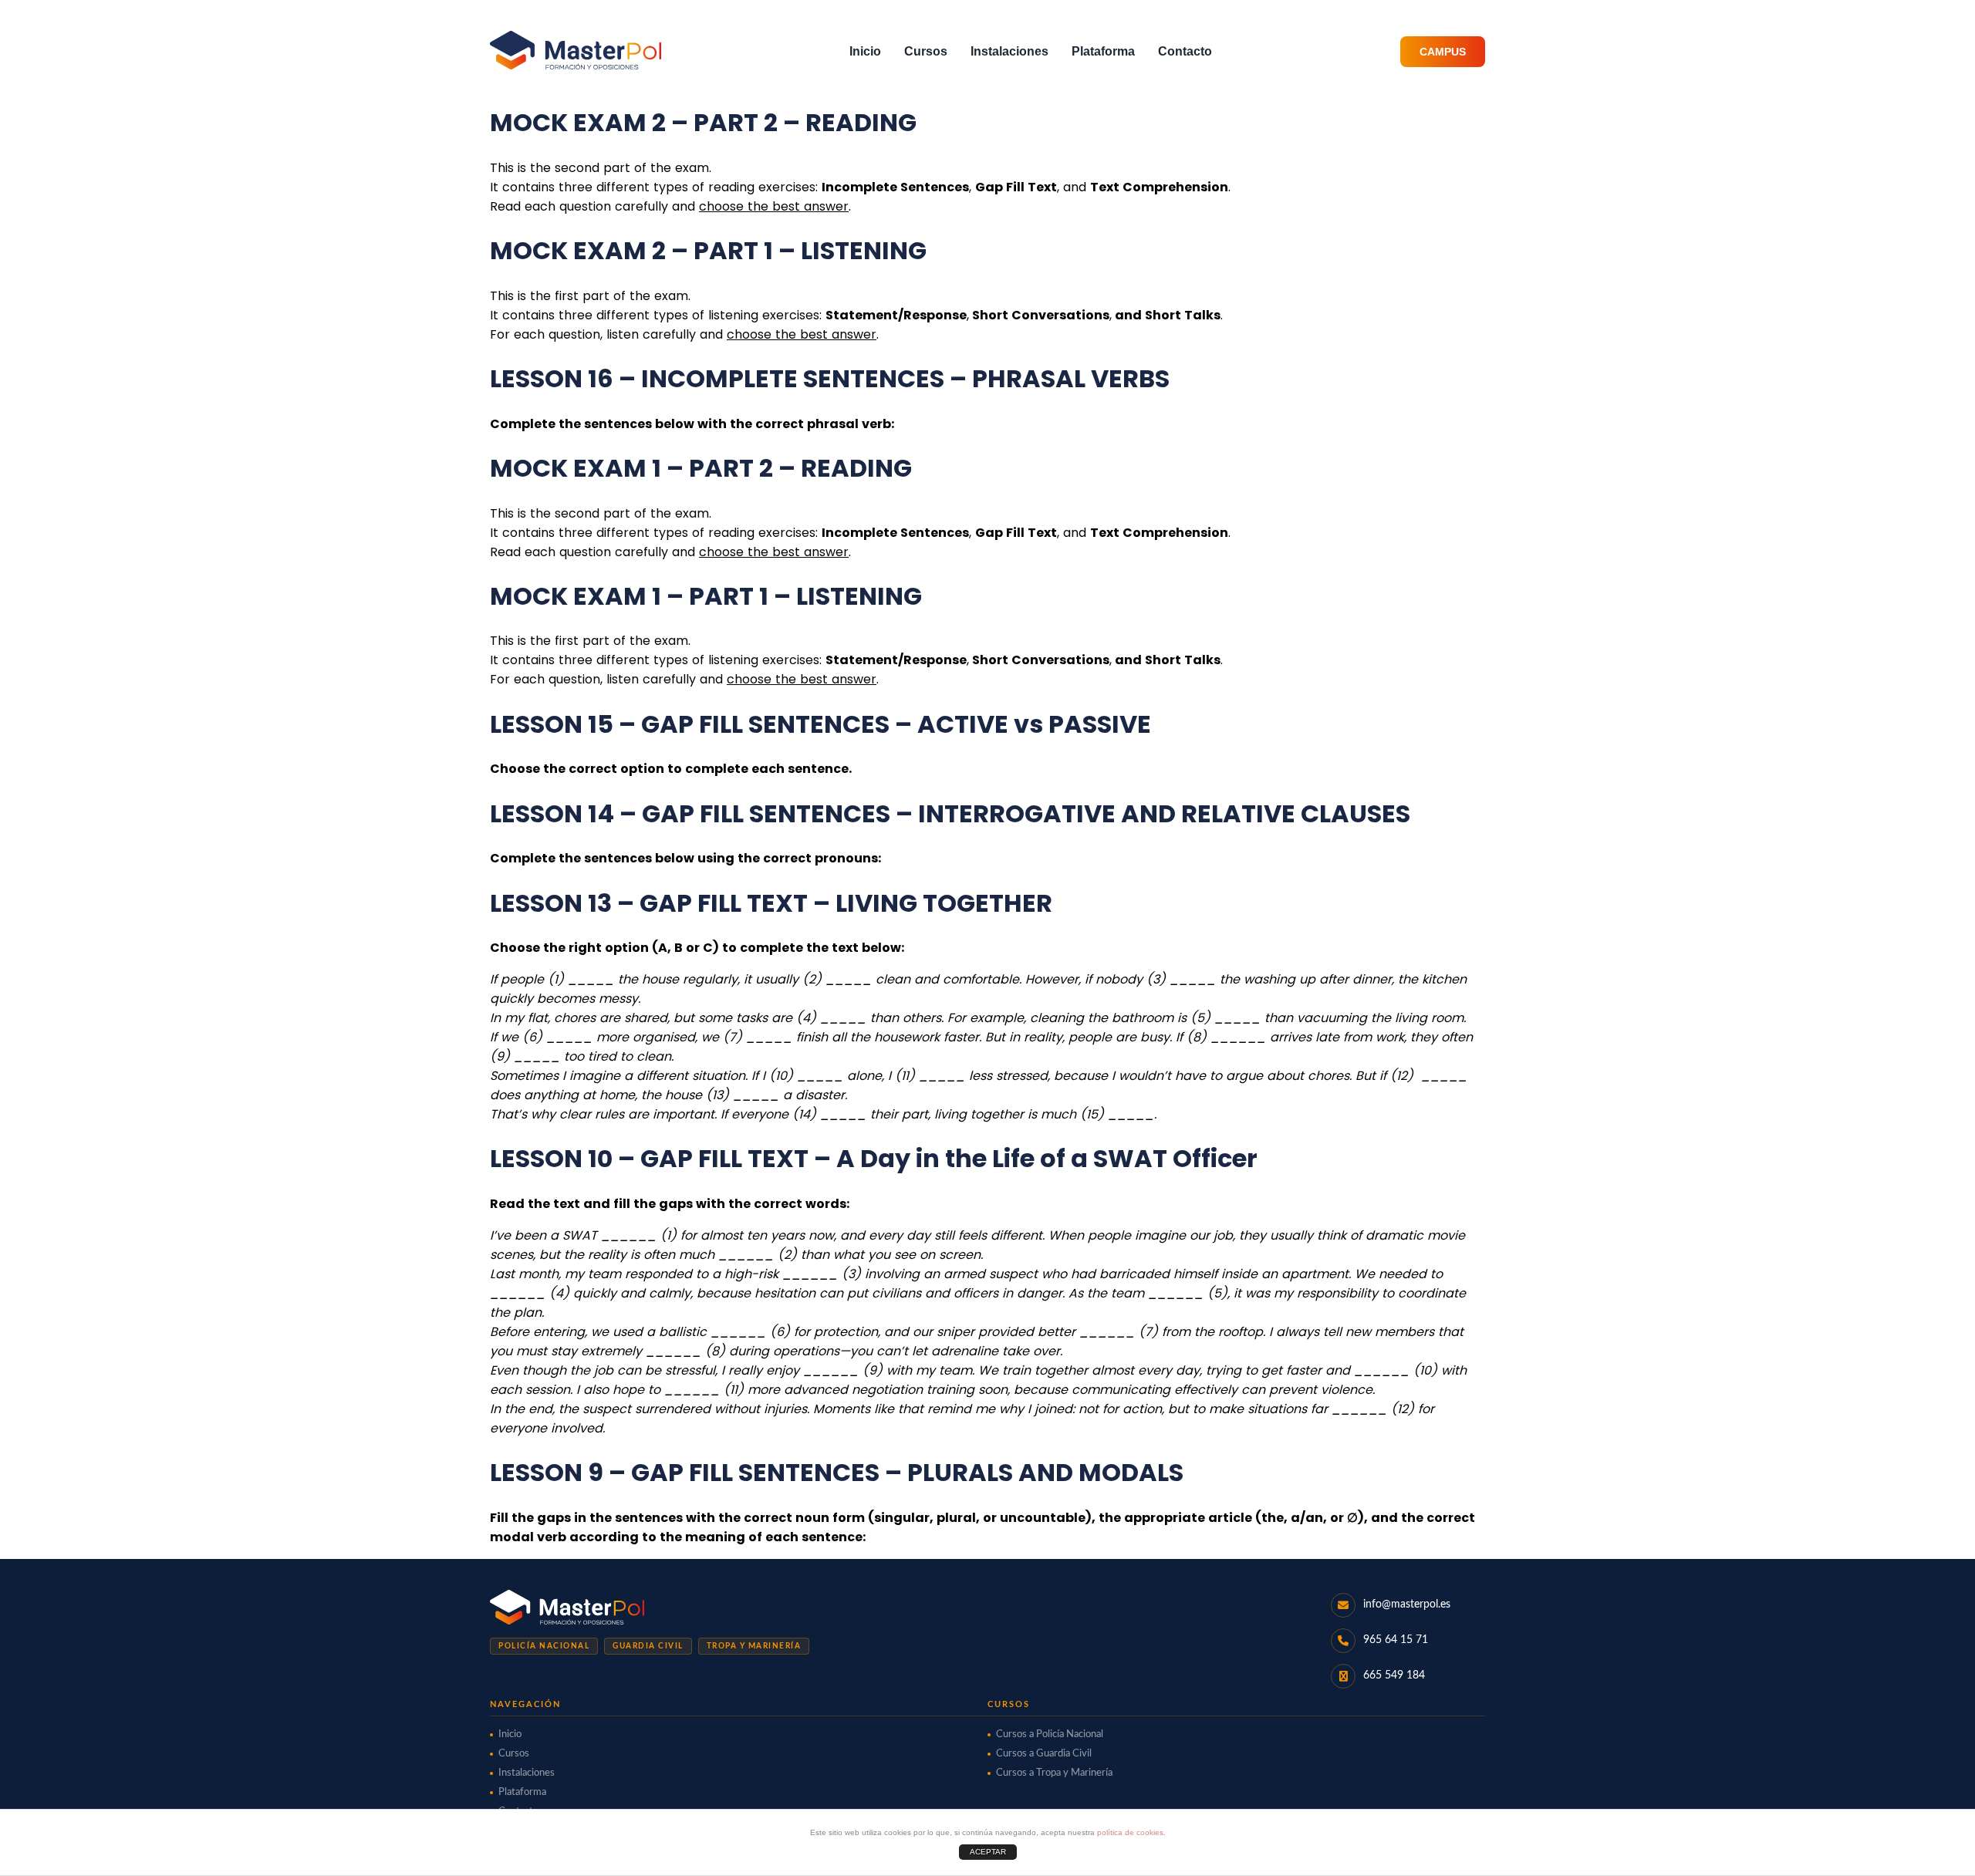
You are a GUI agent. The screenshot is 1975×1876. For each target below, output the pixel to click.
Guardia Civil (648, 1646)
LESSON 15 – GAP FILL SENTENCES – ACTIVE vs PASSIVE (820, 724)
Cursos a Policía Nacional (1050, 1734)
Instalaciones (1009, 51)
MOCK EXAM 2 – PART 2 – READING (703, 122)
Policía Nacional (544, 1646)
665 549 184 (1394, 1675)
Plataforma (1103, 51)
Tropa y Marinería (754, 1646)
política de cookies (1130, 1832)
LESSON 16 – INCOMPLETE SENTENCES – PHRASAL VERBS (830, 378)
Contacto (1185, 51)
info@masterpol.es (1407, 1604)
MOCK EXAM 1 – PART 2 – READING (701, 468)
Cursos (926, 51)
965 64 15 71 (1396, 1640)
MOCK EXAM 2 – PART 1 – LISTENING (708, 250)
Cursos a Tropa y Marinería (1054, 1773)
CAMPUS (1443, 52)
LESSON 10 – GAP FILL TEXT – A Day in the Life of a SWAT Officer (874, 1158)
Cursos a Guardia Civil (1044, 1754)
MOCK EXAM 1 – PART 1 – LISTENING (706, 596)
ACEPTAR (988, 1852)
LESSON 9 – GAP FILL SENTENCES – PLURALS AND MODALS (837, 1472)
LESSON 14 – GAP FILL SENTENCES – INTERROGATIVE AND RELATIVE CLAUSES (950, 813)
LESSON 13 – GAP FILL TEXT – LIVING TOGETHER (771, 903)
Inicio (865, 51)
